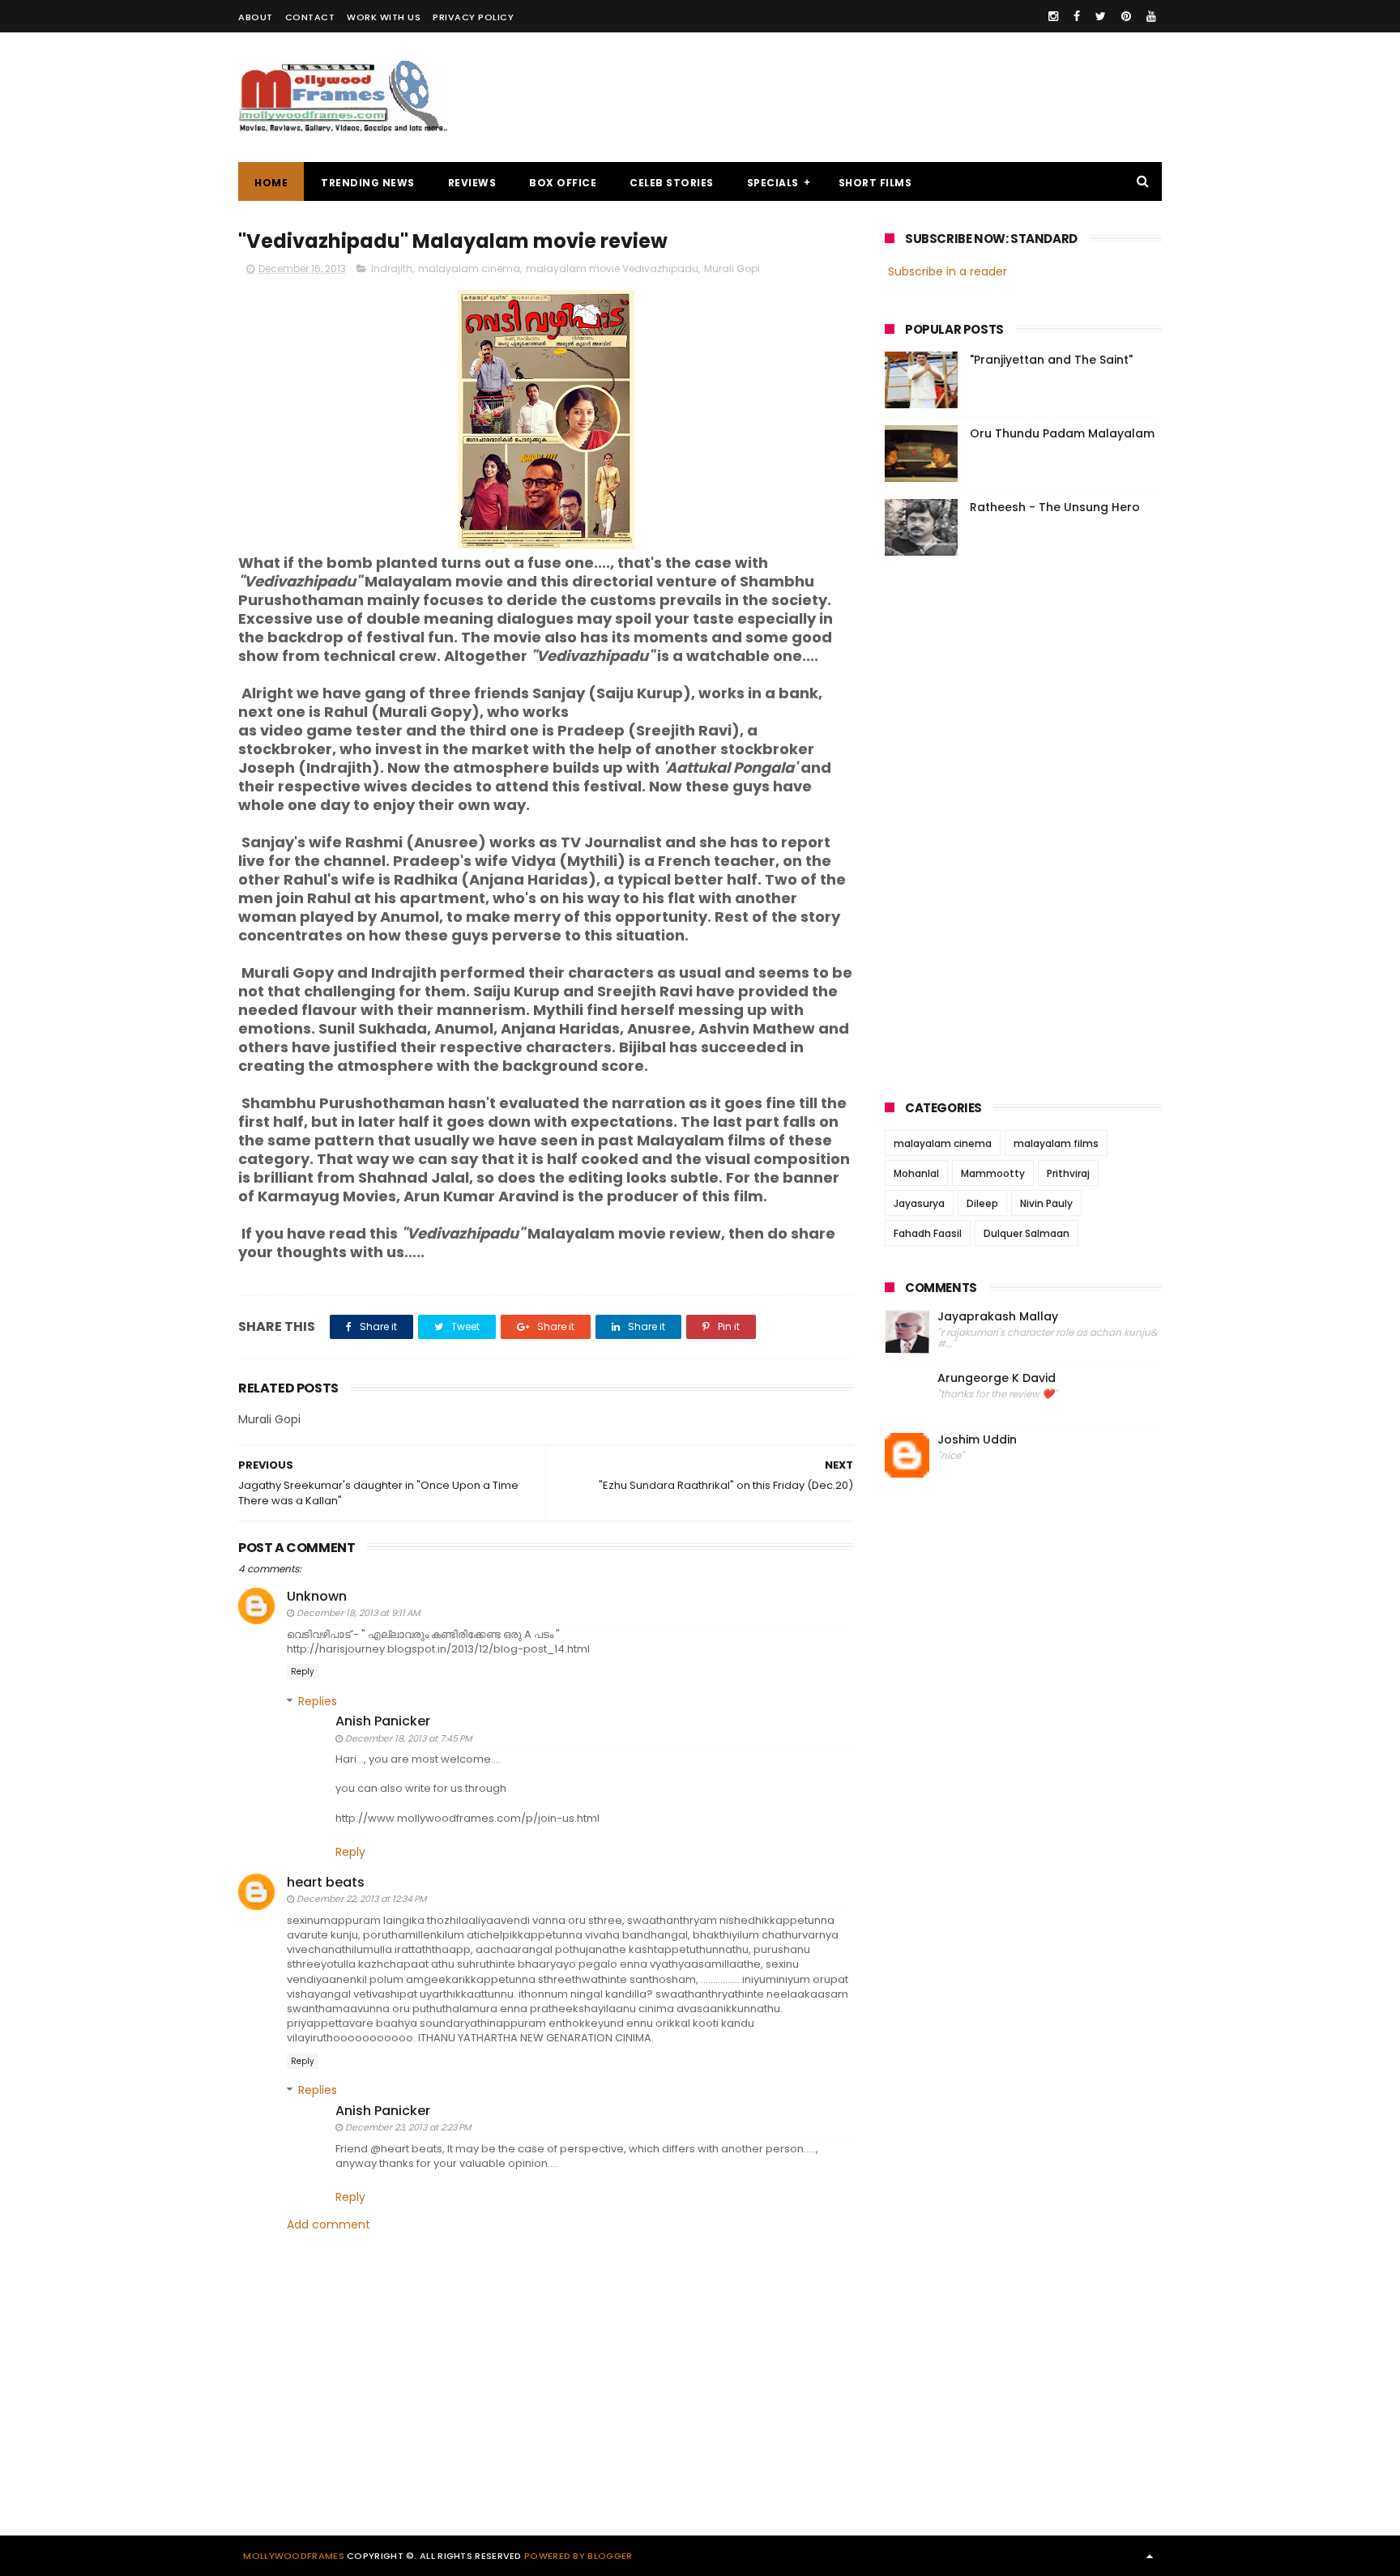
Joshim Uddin (977, 1440)
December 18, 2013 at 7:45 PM (408, 1738)
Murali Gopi (732, 269)
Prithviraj (1068, 1173)
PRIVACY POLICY (473, 17)
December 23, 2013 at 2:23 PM (408, 2127)
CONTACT (310, 17)
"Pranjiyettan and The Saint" (1051, 360)
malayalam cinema (469, 269)
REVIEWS (472, 183)
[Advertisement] (867, 97)
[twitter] (1101, 16)
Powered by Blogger (578, 2556)
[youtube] (1151, 16)
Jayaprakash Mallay (998, 1317)
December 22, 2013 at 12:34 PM (361, 1899)
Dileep (982, 1203)
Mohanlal (916, 1173)
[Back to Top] (1150, 2556)
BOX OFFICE (563, 183)
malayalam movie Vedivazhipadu (612, 269)
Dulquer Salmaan (1027, 1233)
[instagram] (1053, 16)
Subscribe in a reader (948, 271)
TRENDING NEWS (368, 183)
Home (271, 183)
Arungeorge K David (997, 1378)
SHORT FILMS (875, 183)
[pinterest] (1126, 16)
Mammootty (993, 1173)
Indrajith (392, 269)
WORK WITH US (384, 17)
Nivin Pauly (1046, 1203)
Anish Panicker (383, 1721)
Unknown (317, 1596)
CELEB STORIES (672, 183)
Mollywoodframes (294, 2556)
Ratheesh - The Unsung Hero (1055, 507)
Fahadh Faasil (928, 1233)
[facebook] (1077, 16)
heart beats (326, 1882)
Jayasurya (919, 1203)
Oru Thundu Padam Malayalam (1062, 433)
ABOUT (256, 17)
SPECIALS (773, 183)
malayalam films (1056, 1143)
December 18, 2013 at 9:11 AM (358, 1613)
